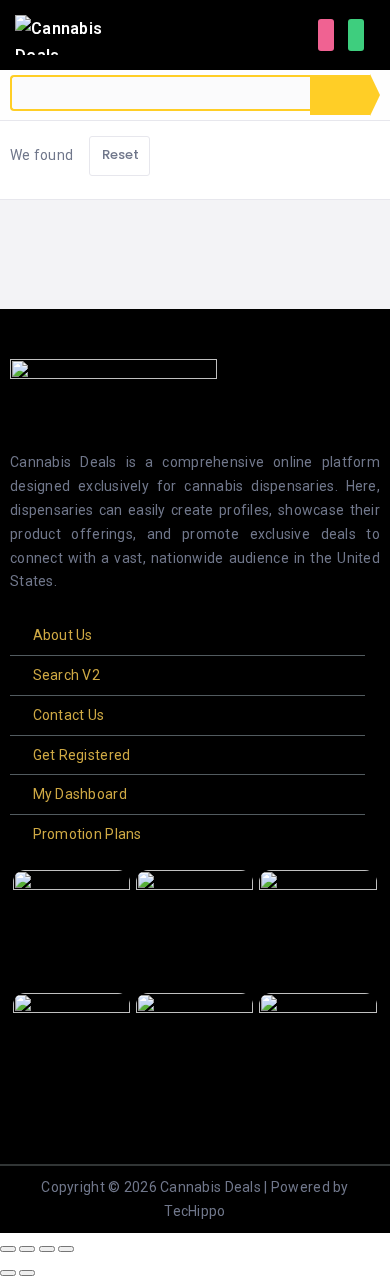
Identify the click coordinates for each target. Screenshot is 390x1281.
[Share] (47, 1249)
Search (340, 95)
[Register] (356, 35)
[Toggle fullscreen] (27, 1249)
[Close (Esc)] (66, 1249)
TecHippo (194, 1211)
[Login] (326, 35)
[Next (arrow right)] (27, 1273)
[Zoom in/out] (8, 1249)
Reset (121, 154)
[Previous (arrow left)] (8, 1273)
